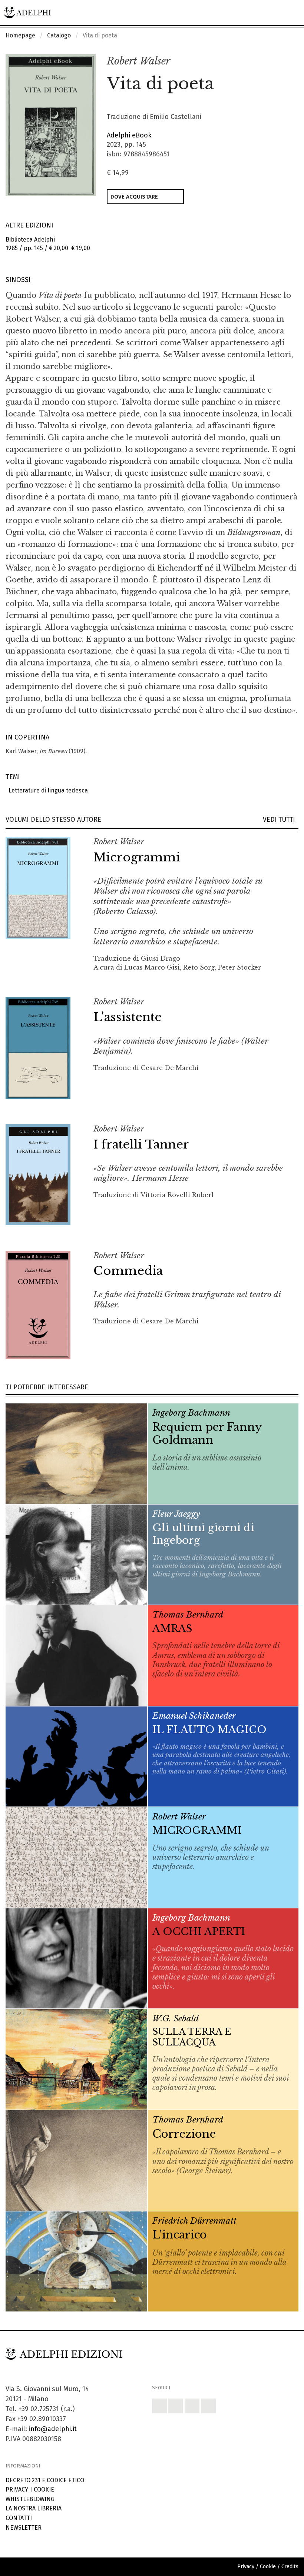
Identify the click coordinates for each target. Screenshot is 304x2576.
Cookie (44, 2489)
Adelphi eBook (129, 135)
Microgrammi (137, 857)
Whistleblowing (30, 2499)
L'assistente (128, 1017)
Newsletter (24, 2528)
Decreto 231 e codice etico (45, 2480)
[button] (277, 62)
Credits (290, 2567)
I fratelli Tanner (141, 1144)
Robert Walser (138, 61)
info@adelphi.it (53, 2429)
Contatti (19, 2518)
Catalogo (59, 35)
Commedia (128, 1271)
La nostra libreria (34, 2508)
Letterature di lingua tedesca (47, 790)
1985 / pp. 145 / (48, 244)
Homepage (20, 35)
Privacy (17, 2489)
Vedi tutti (281, 820)
